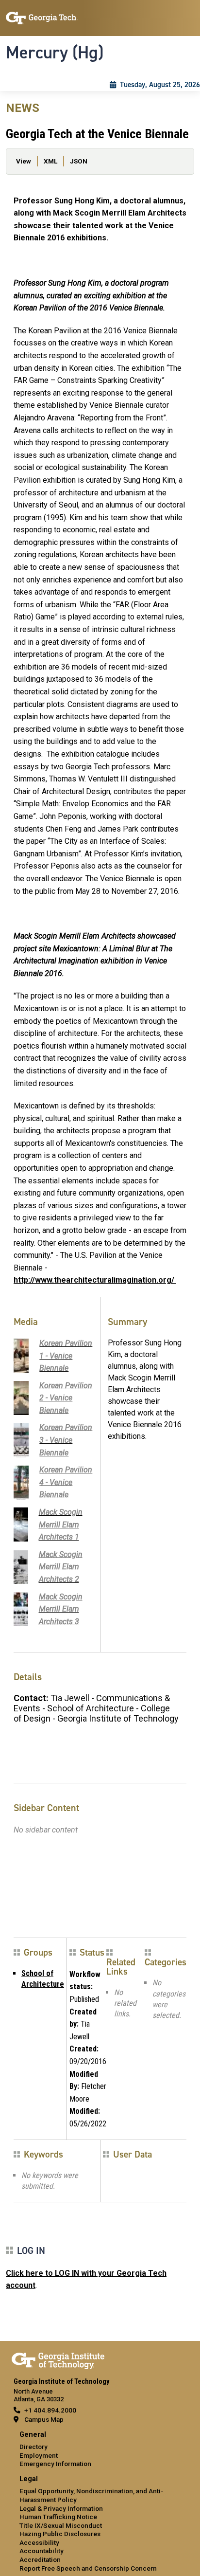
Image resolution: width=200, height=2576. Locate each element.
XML (50, 161)
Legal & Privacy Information (61, 2508)
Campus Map (44, 2419)
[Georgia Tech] (58, 2359)
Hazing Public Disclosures (60, 2534)
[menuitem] (100, 2450)
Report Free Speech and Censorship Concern (88, 2568)
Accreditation (40, 2559)
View (24, 161)
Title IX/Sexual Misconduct (61, 2525)
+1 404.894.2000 (50, 2410)
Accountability (42, 2551)
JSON (79, 161)
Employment (39, 2455)
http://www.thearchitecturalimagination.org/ (95, 1280)
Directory (33, 2447)
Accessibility (39, 2542)
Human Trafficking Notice (58, 2517)
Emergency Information (55, 2464)
